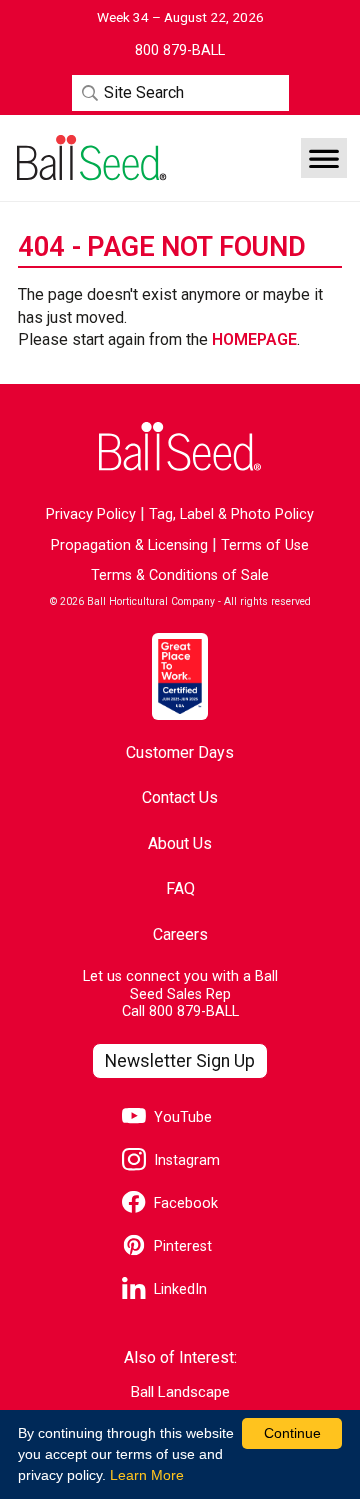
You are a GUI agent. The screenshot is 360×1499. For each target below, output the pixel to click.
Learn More (147, 1475)
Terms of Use (265, 545)
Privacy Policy (91, 514)
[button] (324, 158)
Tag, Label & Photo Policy (231, 514)
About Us (180, 843)
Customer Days (180, 752)
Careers (180, 934)
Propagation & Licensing (129, 545)
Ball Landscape (180, 1392)
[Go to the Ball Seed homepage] (90, 158)
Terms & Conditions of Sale (180, 575)
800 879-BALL (194, 1011)
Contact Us (180, 797)
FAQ (180, 888)
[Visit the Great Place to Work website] (180, 676)
